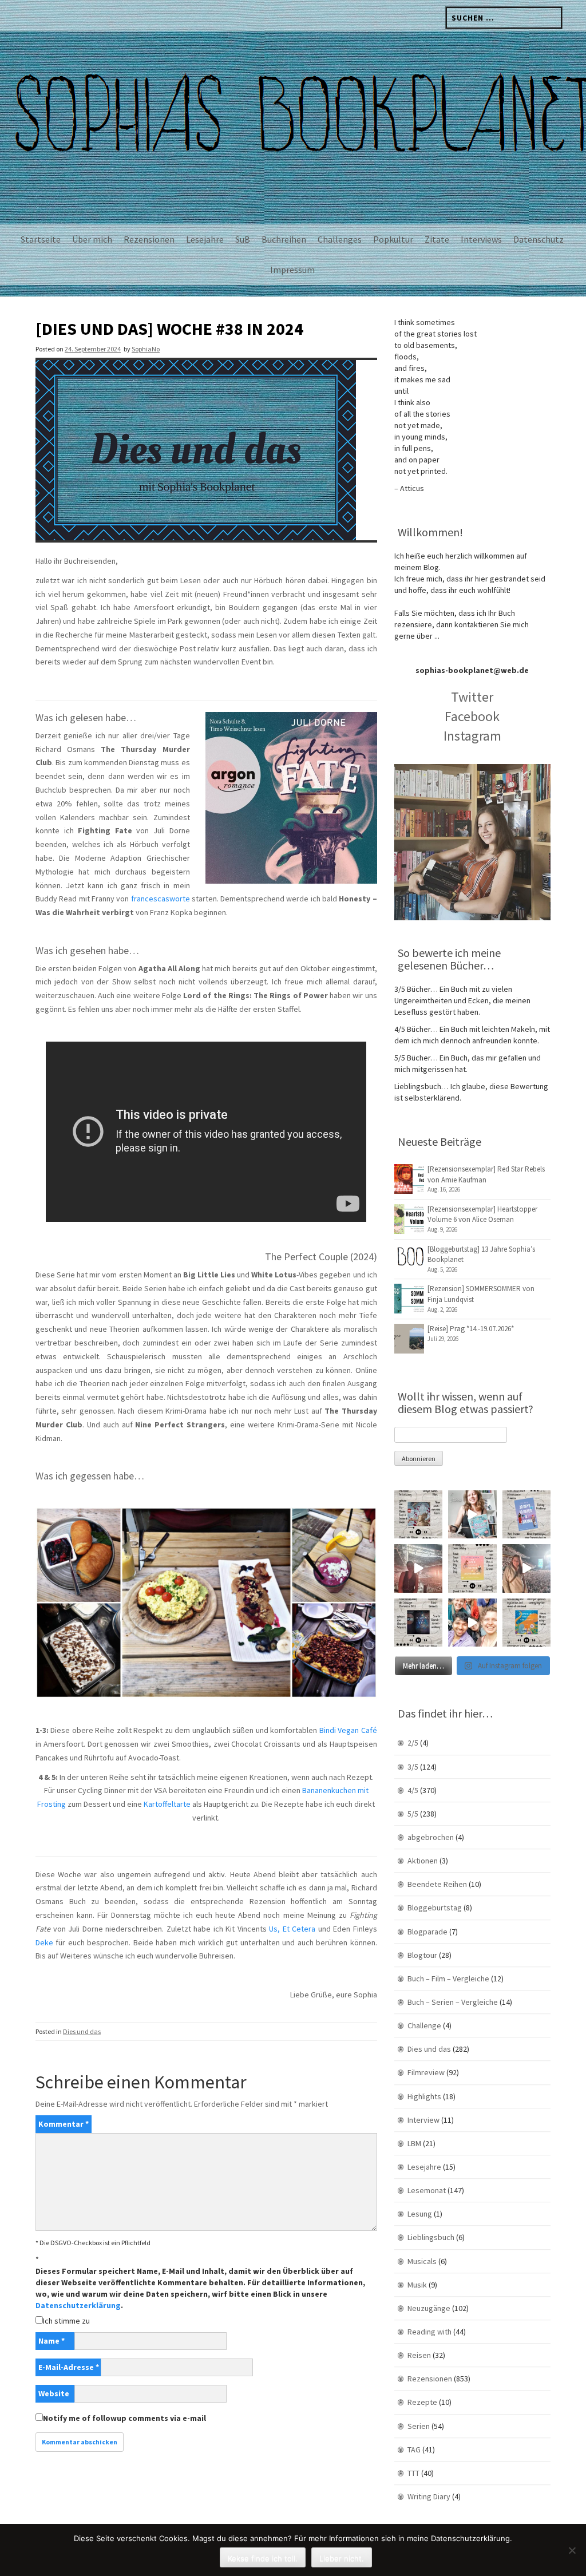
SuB (243, 239)
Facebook (472, 716)
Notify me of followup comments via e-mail (124, 2418)
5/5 (413, 1814)
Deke (44, 1942)
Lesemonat (427, 2190)
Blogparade (427, 1932)
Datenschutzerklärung (78, 2305)
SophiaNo (146, 349)
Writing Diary (429, 2496)
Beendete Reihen (437, 1884)
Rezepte (422, 2402)
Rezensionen (149, 239)
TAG (414, 2450)
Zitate (437, 239)
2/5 (413, 1743)
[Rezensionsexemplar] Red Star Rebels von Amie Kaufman (486, 1174)
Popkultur (393, 239)
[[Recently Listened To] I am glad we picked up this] (526, 1623)
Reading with (429, 2332)
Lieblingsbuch (431, 2237)
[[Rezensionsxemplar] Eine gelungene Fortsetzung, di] (472, 1568)
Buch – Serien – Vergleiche (453, 2002)
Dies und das (82, 2031)
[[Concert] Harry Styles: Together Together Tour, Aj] (418, 1568)
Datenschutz (539, 239)
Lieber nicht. (342, 2558)
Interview (423, 2120)
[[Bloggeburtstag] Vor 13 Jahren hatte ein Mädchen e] (472, 1514)
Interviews (481, 239)
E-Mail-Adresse (69, 2367)
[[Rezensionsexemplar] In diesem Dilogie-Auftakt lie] (418, 1623)
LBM (414, 2143)
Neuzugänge (429, 2308)
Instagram (472, 736)
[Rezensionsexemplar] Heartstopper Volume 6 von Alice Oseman (482, 1214)
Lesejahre (205, 239)
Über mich (92, 239)
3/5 (413, 1767)
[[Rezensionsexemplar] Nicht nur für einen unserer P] (418, 1514)
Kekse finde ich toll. (263, 2558)
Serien (419, 2426)
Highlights (424, 2096)
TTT (413, 2473)
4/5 (413, 1790)
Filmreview (426, 2072)
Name (52, 2341)
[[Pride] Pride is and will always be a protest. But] (472, 1623)
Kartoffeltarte (167, 1804)
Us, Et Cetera (292, 1929)
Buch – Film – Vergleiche (448, 1979)
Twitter (472, 697)
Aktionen (423, 1861)
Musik (417, 2285)
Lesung (420, 2214)
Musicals (422, 2261)
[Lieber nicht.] (572, 2550)
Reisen (419, 2355)
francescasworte (161, 899)
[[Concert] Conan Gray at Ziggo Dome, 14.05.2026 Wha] (526, 1568)
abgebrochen (431, 1837)
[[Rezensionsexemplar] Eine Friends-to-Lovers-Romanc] (526, 1514)
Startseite (41, 239)
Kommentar (64, 2124)
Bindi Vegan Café (347, 1730)
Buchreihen (284, 239)
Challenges (340, 239)
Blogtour (422, 1955)
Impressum (292, 270)
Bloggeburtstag (435, 1908)
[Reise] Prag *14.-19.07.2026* (471, 1329)
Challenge (424, 2025)
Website (54, 2393)
